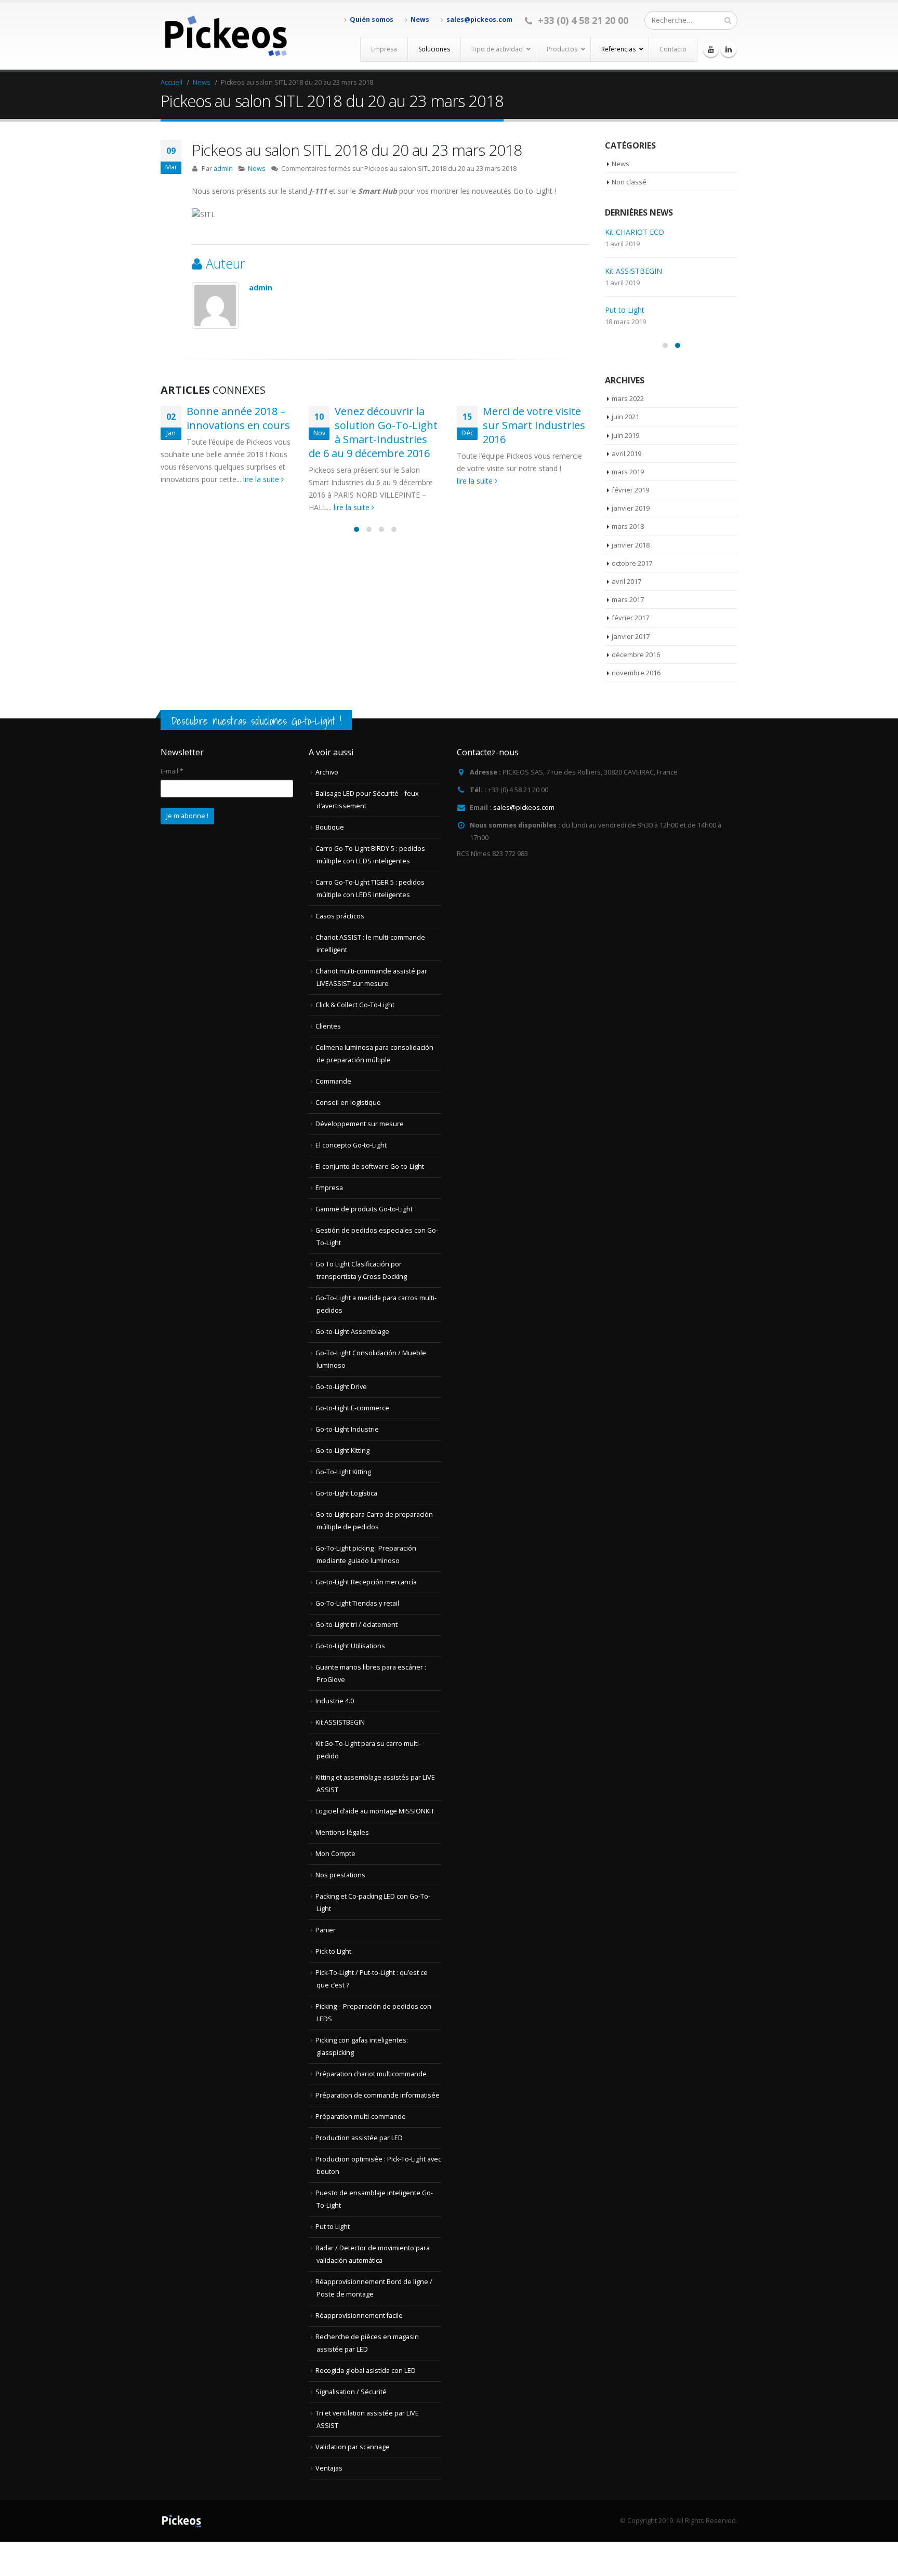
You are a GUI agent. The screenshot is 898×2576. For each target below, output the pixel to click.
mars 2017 (628, 599)
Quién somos (372, 19)
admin (223, 169)
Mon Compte (335, 1854)
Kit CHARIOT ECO (635, 232)
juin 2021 (625, 417)
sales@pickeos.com (479, 19)
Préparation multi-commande (361, 2117)
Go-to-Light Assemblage (352, 1332)
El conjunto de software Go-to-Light (370, 1166)
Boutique (330, 827)
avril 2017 (626, 581)
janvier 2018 (631, 545)
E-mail (172, 771)
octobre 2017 (632, 563)
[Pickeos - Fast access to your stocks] (226, 36)
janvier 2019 (631, 508)
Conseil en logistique (348, 1103)
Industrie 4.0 (335, 1701)
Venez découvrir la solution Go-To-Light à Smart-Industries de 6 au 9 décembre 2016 (373, 432)
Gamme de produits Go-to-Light (364, 1209)
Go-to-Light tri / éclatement (356, 1625)
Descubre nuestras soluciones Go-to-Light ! (256, 721)
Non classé (629, 182)
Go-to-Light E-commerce (352, 1408)
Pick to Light (333, 1951)
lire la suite (262, 479)
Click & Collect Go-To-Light (355, 1005)
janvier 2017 (631, 636)
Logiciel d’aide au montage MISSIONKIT (375, 1811)
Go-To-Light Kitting (343, 1472)
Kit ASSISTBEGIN (633, 271)
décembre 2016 (636, 655)
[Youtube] (711, 49)
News (420, 19)
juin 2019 (625, 435)
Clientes (328, 1026)
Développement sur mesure (360, 1124)
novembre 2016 (636, 673)
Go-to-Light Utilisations (350, 1646)
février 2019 (630, 490)
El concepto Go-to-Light (351, 1145)
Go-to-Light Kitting (342, 1451)
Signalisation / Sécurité (351, 2392)
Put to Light (625, 310)
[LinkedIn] (729, 49)
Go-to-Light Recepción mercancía (366, 1582)
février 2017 (630, 618)
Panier (326, 1930)
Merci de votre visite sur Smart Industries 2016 (534, 425)
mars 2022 (628, 398)
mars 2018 (628, 526)
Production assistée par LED (359, 2138)
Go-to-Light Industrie (347, 1429)
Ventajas (329, 2468)
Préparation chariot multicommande (371, 2074)
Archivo (327, 772)
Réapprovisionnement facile (359, 2315)
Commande (333, 1081)
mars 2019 (628, 472)
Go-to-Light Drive (341, 1387)
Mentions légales (342, 1832)
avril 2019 (626, 453)
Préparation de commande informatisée (378, 2095)
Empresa (329, 1188)
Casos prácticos (340, 916)
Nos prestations (340, 1875)
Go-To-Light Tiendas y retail (357, 1603)
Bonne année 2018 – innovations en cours (238, 418)
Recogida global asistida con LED (366, 2371)
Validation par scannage (353, 2447)
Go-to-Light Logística (346, 1493)
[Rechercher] (728, 20)
